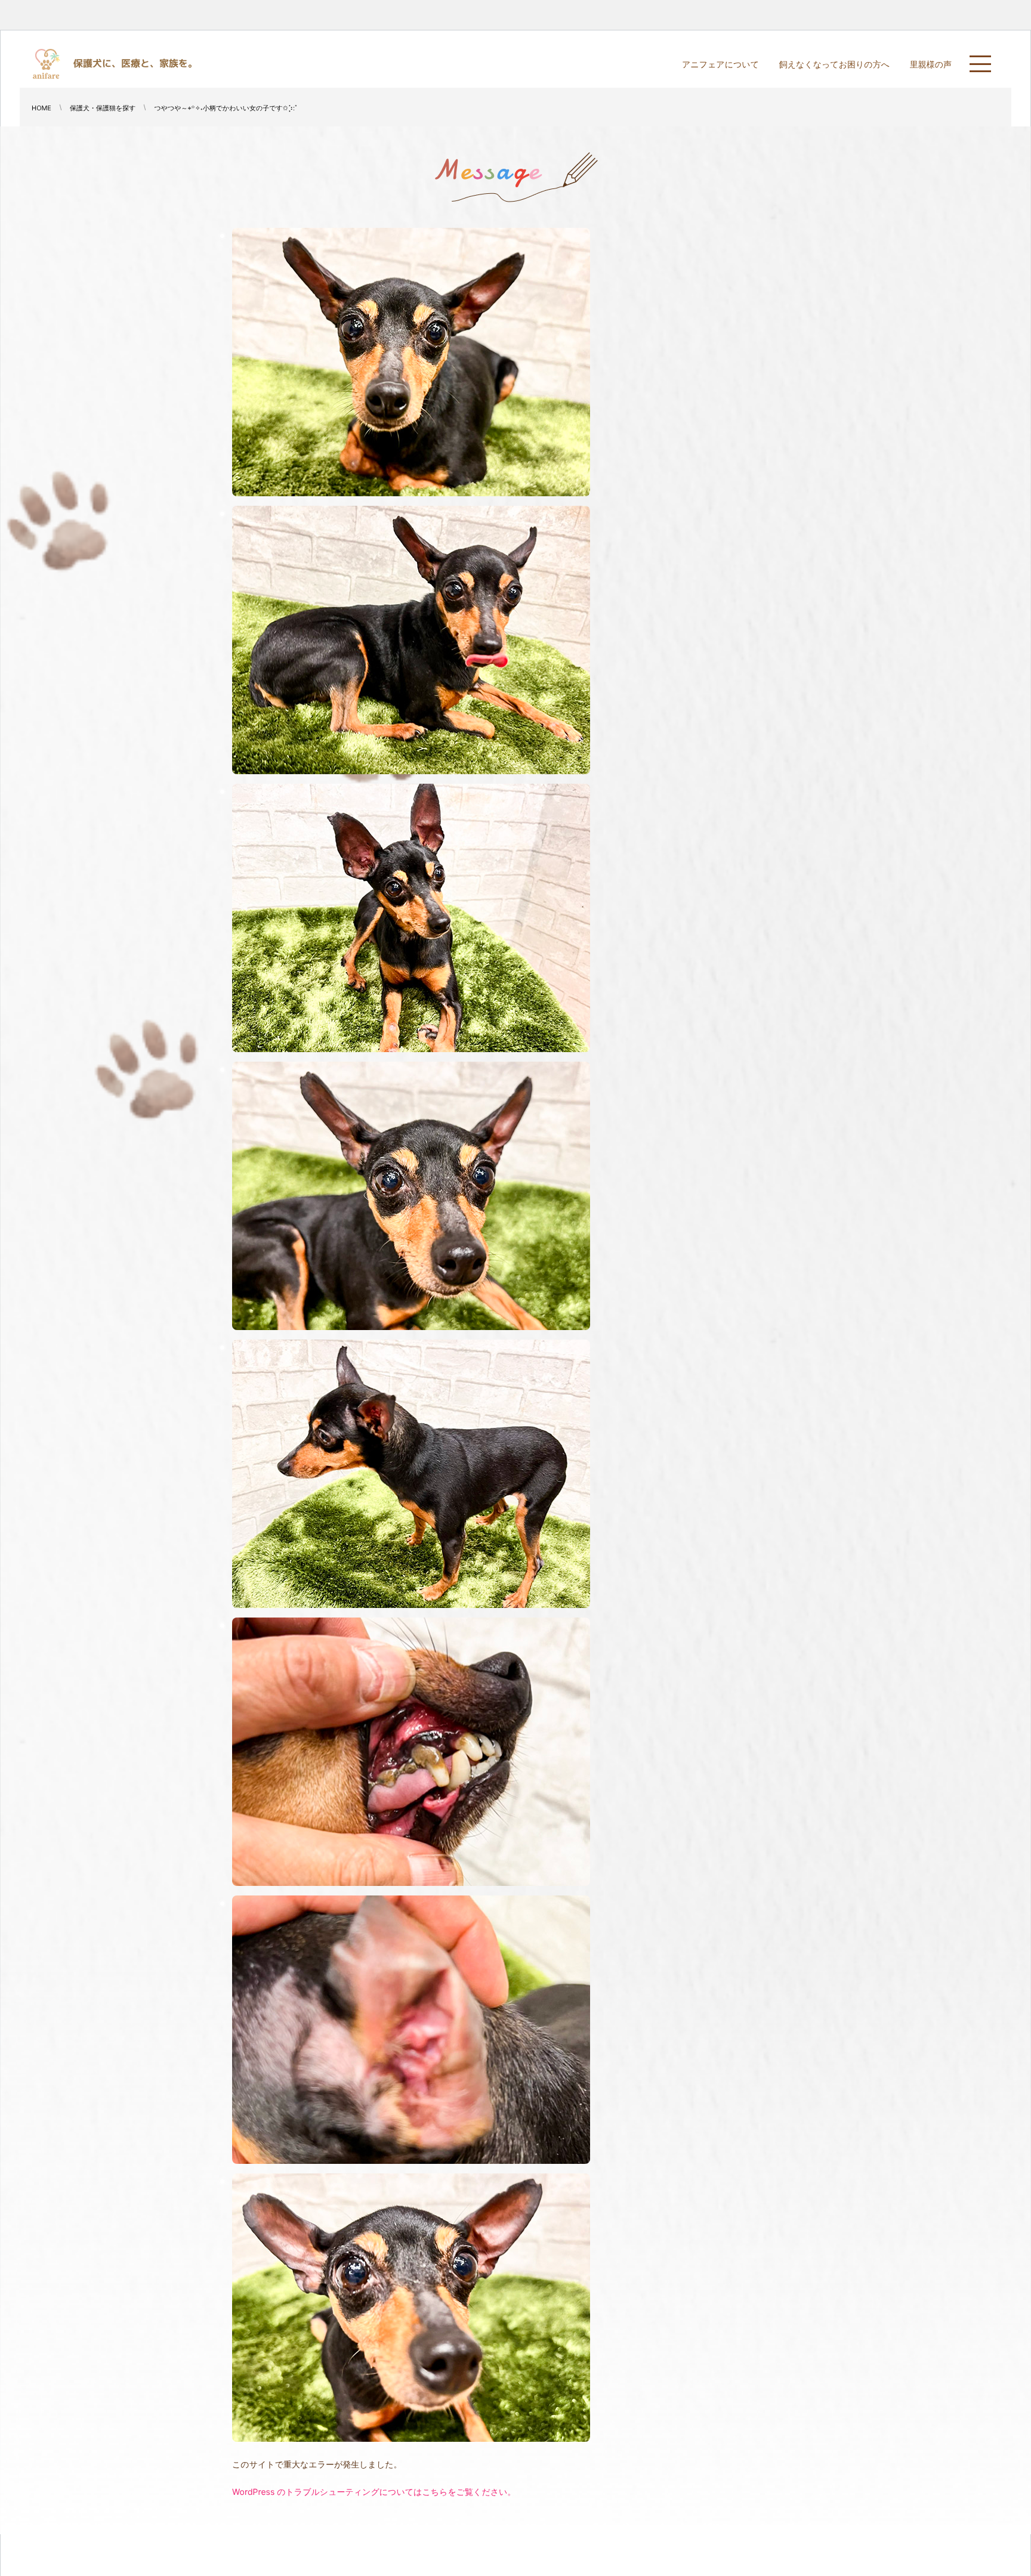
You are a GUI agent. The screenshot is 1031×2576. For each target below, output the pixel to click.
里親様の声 (931, 65)
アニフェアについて (720, 65)
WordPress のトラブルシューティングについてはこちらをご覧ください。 (374, 2492)
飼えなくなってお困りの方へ (834, 65)
